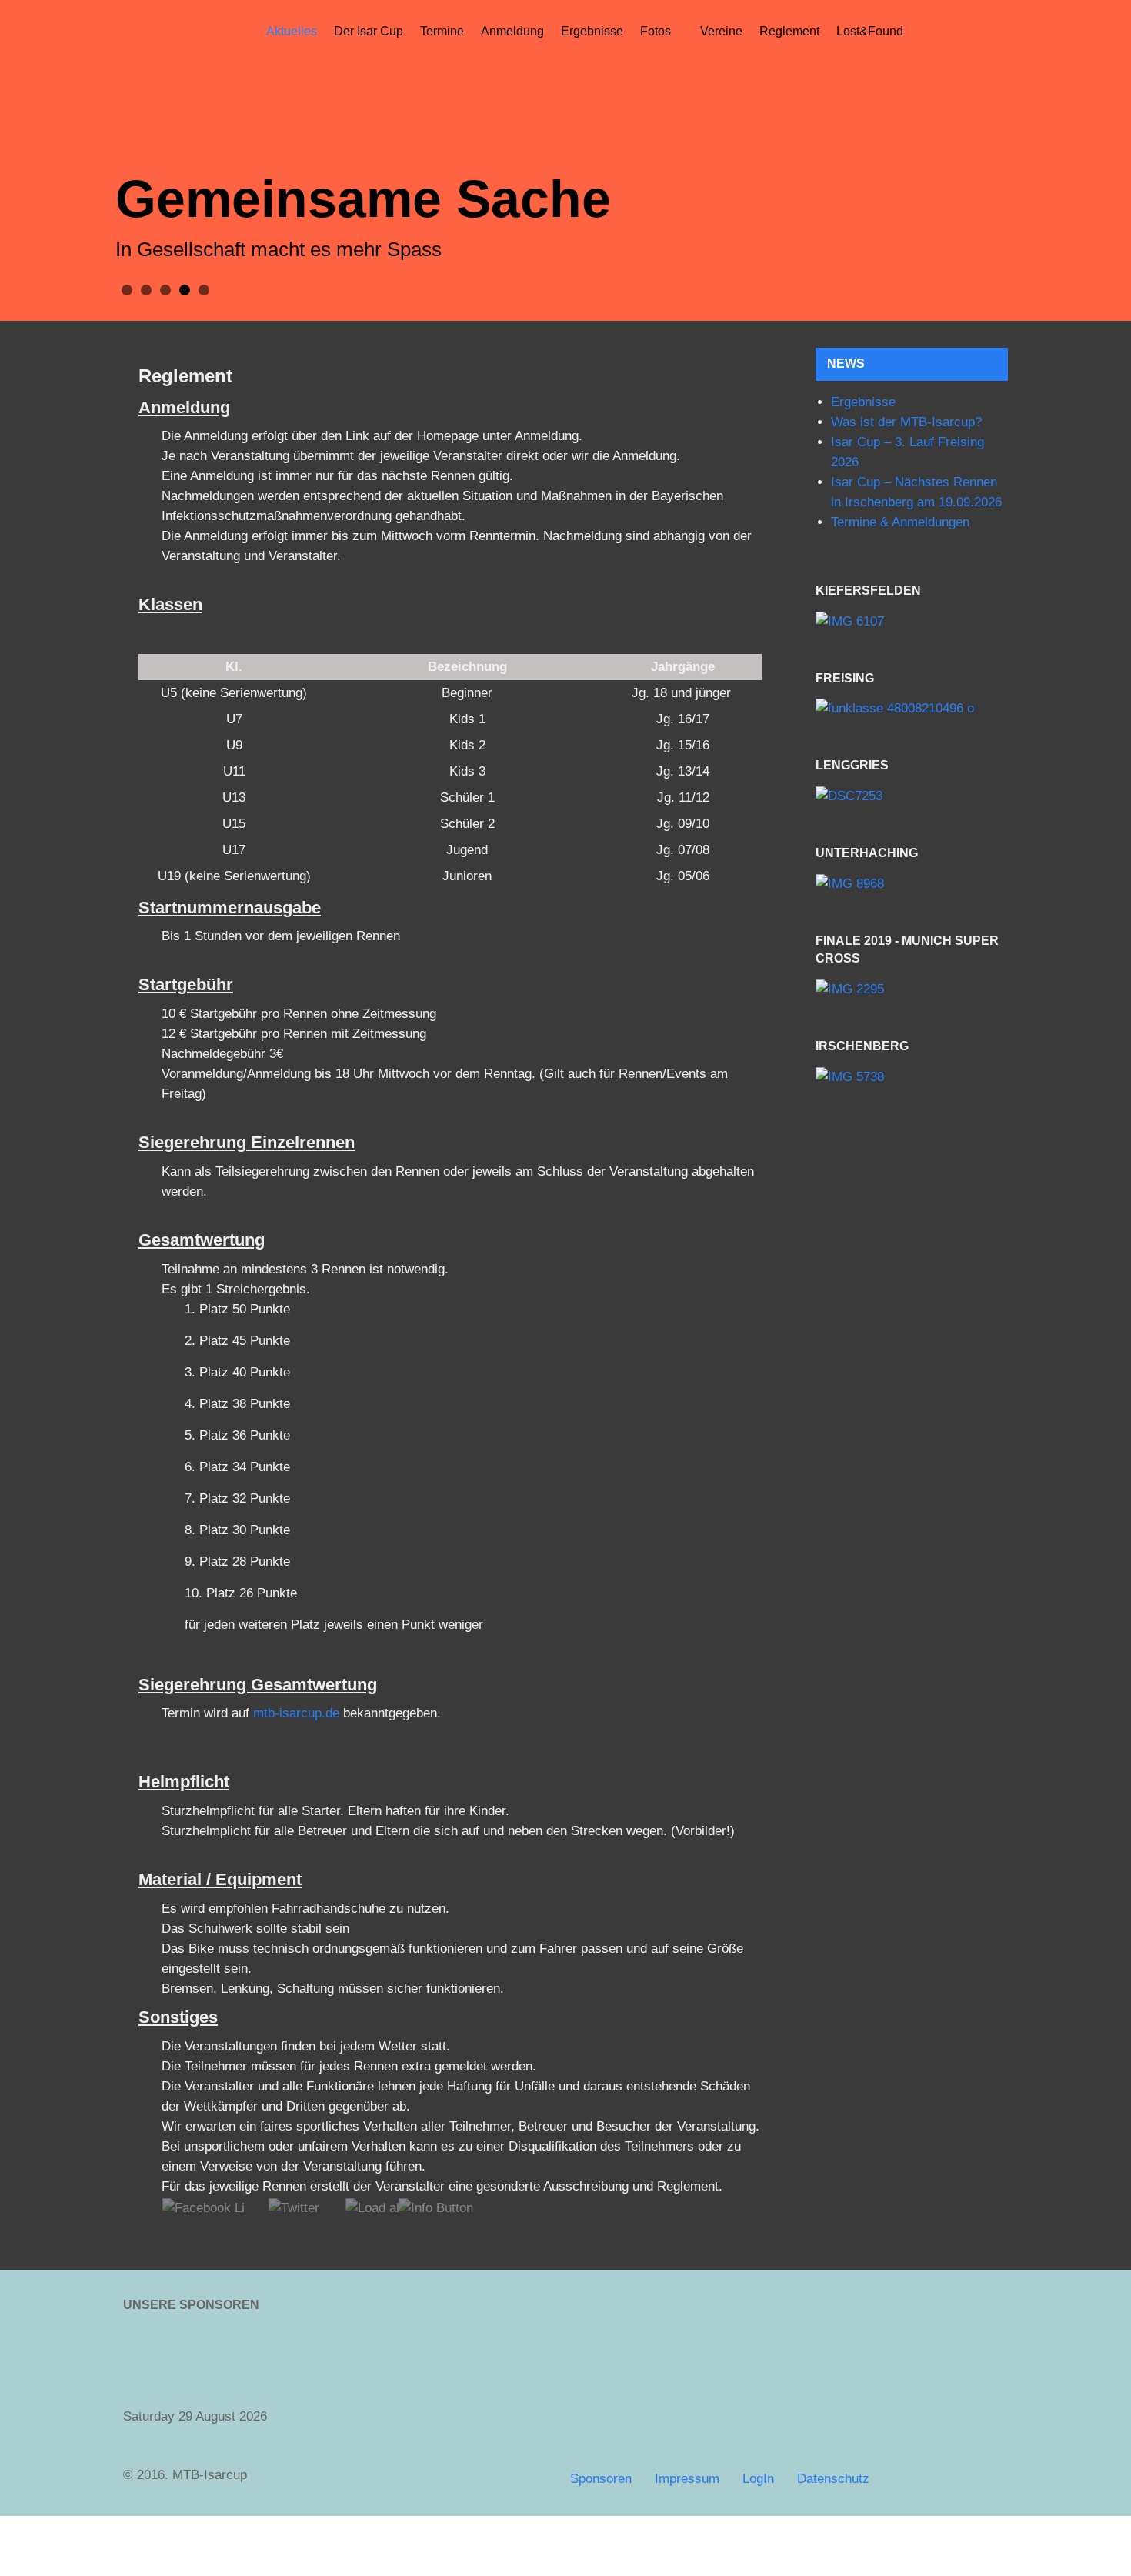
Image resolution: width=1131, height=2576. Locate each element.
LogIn (758, 2479)
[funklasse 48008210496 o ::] (912, 709)
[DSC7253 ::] (912, 797)
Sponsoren (601, 2479)
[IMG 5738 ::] (912, 1077)
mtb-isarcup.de (296, 1713)
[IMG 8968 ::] (912, 884)
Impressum (687, 2479)
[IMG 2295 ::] (912, 989)
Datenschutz (833, 2479)
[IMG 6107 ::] (912, 621)
